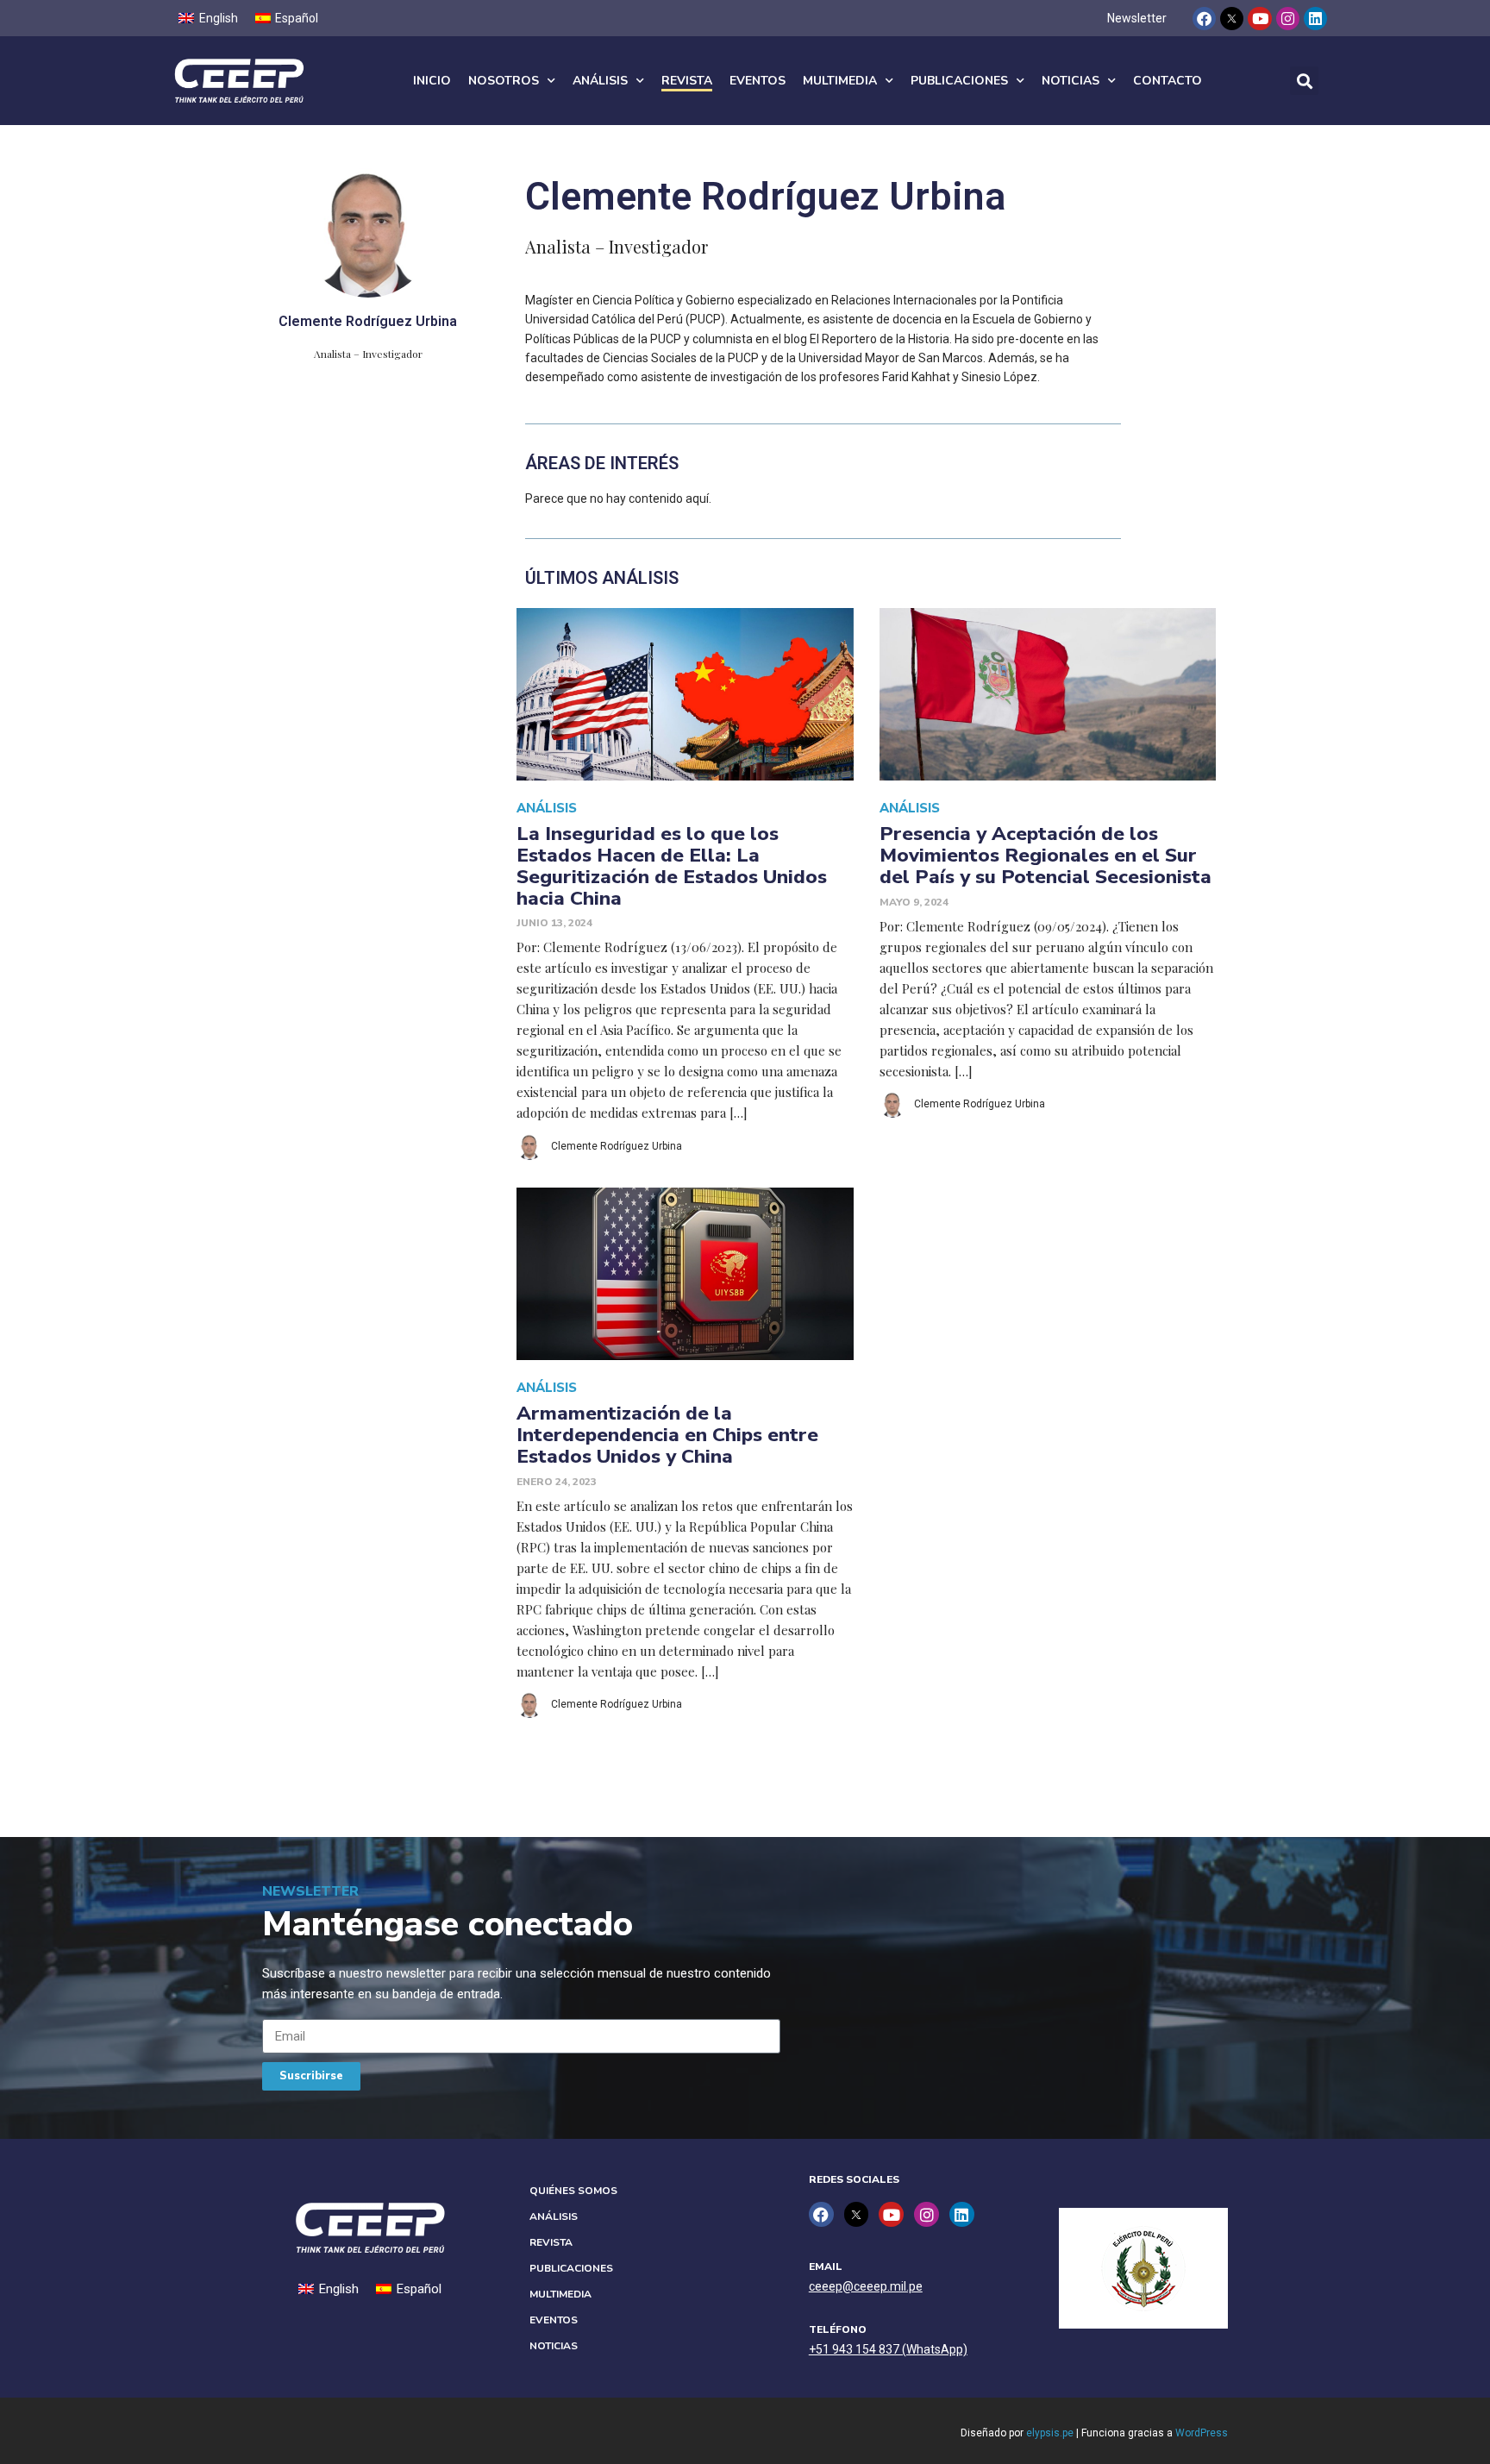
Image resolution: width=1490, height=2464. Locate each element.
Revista (687, 81)
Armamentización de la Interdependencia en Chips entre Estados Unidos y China (667, 1435)
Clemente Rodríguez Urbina (617, 1146)
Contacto (1168, 81)
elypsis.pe (1050, 2433)
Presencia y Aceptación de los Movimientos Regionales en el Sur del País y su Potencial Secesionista (1046, 855)
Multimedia (840, 81)
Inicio (432, 81)
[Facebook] (1204, 19)
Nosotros (504, 81)
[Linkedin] (1315, 19)
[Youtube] (1259, 19)
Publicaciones (959, 81)
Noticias (1071, 81)
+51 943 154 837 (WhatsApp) (888, 2349)
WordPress (1202, 2433)
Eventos (758, 81)
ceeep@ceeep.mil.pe (866, 2286)
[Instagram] (1288, 19)
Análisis (600, 81)
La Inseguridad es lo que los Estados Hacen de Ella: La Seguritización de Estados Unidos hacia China (672, 865)
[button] (1304, 81)
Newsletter (1137, 18)
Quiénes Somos (573, 2191)
